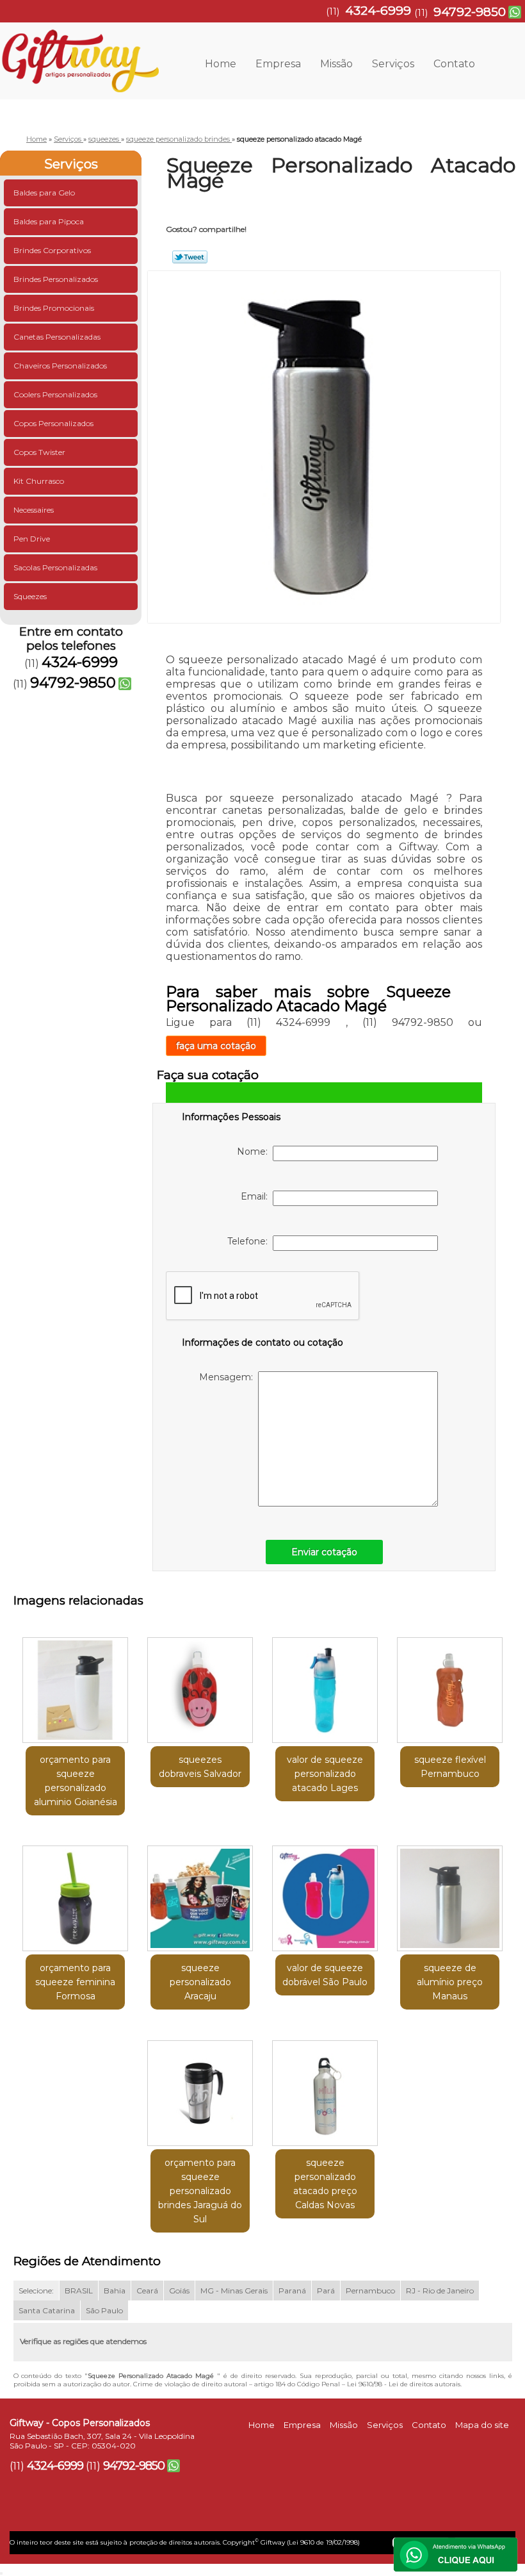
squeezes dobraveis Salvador (200, 1767)
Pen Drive (32, 539)
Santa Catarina (47, 2310)
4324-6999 (378, 11)
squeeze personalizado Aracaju (200, 1982)
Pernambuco (370, 2291)
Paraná (292, 2291)
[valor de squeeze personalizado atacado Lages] (325, 1685)
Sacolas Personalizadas (55, 567)
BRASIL (79, 2291)
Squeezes (30, 596)
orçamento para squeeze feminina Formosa (75, 1982)
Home (221, 64)
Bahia (115, 2291)
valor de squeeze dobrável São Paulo (325, 1975)
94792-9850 (470, 12)
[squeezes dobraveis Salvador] (200, 1685)
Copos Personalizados (53, 423)
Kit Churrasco (39, 481)
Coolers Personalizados (55, 394)
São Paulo (104, 2310)
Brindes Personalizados (56, 279)
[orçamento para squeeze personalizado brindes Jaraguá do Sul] (200, 2088)
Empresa (278, 64)
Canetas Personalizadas (57, 337)
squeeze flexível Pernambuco (450, 1767)
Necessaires (34, 510)
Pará (326, 2291)
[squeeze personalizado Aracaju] (200, 1894)
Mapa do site (482, 2425)
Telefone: (250, 1241)
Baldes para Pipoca (49, 221)
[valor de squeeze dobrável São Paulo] (325, 1894)
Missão (336, 64)
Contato (454, 64)
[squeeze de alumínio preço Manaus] (450, 1894)
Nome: (255, 1152)
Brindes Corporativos (52, 250)
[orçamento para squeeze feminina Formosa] (75, 1894)
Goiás (179, 2291)
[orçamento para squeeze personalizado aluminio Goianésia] (75, 1685)
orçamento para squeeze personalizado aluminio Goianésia (76, 1781)
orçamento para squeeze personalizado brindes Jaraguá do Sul (200, 2191)
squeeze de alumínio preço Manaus (450, 1982)
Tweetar (190, 257)
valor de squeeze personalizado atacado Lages (325, 1774)
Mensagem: (229, 1377)
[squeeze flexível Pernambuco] (450, 1685)
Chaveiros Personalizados (60, 366)
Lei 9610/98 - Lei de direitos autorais (404, 2384)
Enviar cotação (324, 1552)
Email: (257, 1196)
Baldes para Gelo (44, 193)
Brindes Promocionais (54, 308)
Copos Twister (39, 452)
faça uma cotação (216, 1046)
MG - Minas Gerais (234, 2291)
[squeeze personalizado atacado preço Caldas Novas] (325, 2088)
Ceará (147, 2291)
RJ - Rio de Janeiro (440, 2291)
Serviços (393, 64)
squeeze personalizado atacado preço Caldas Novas (325, 2184)
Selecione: (36, 2291)
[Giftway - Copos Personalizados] (79, 48)
